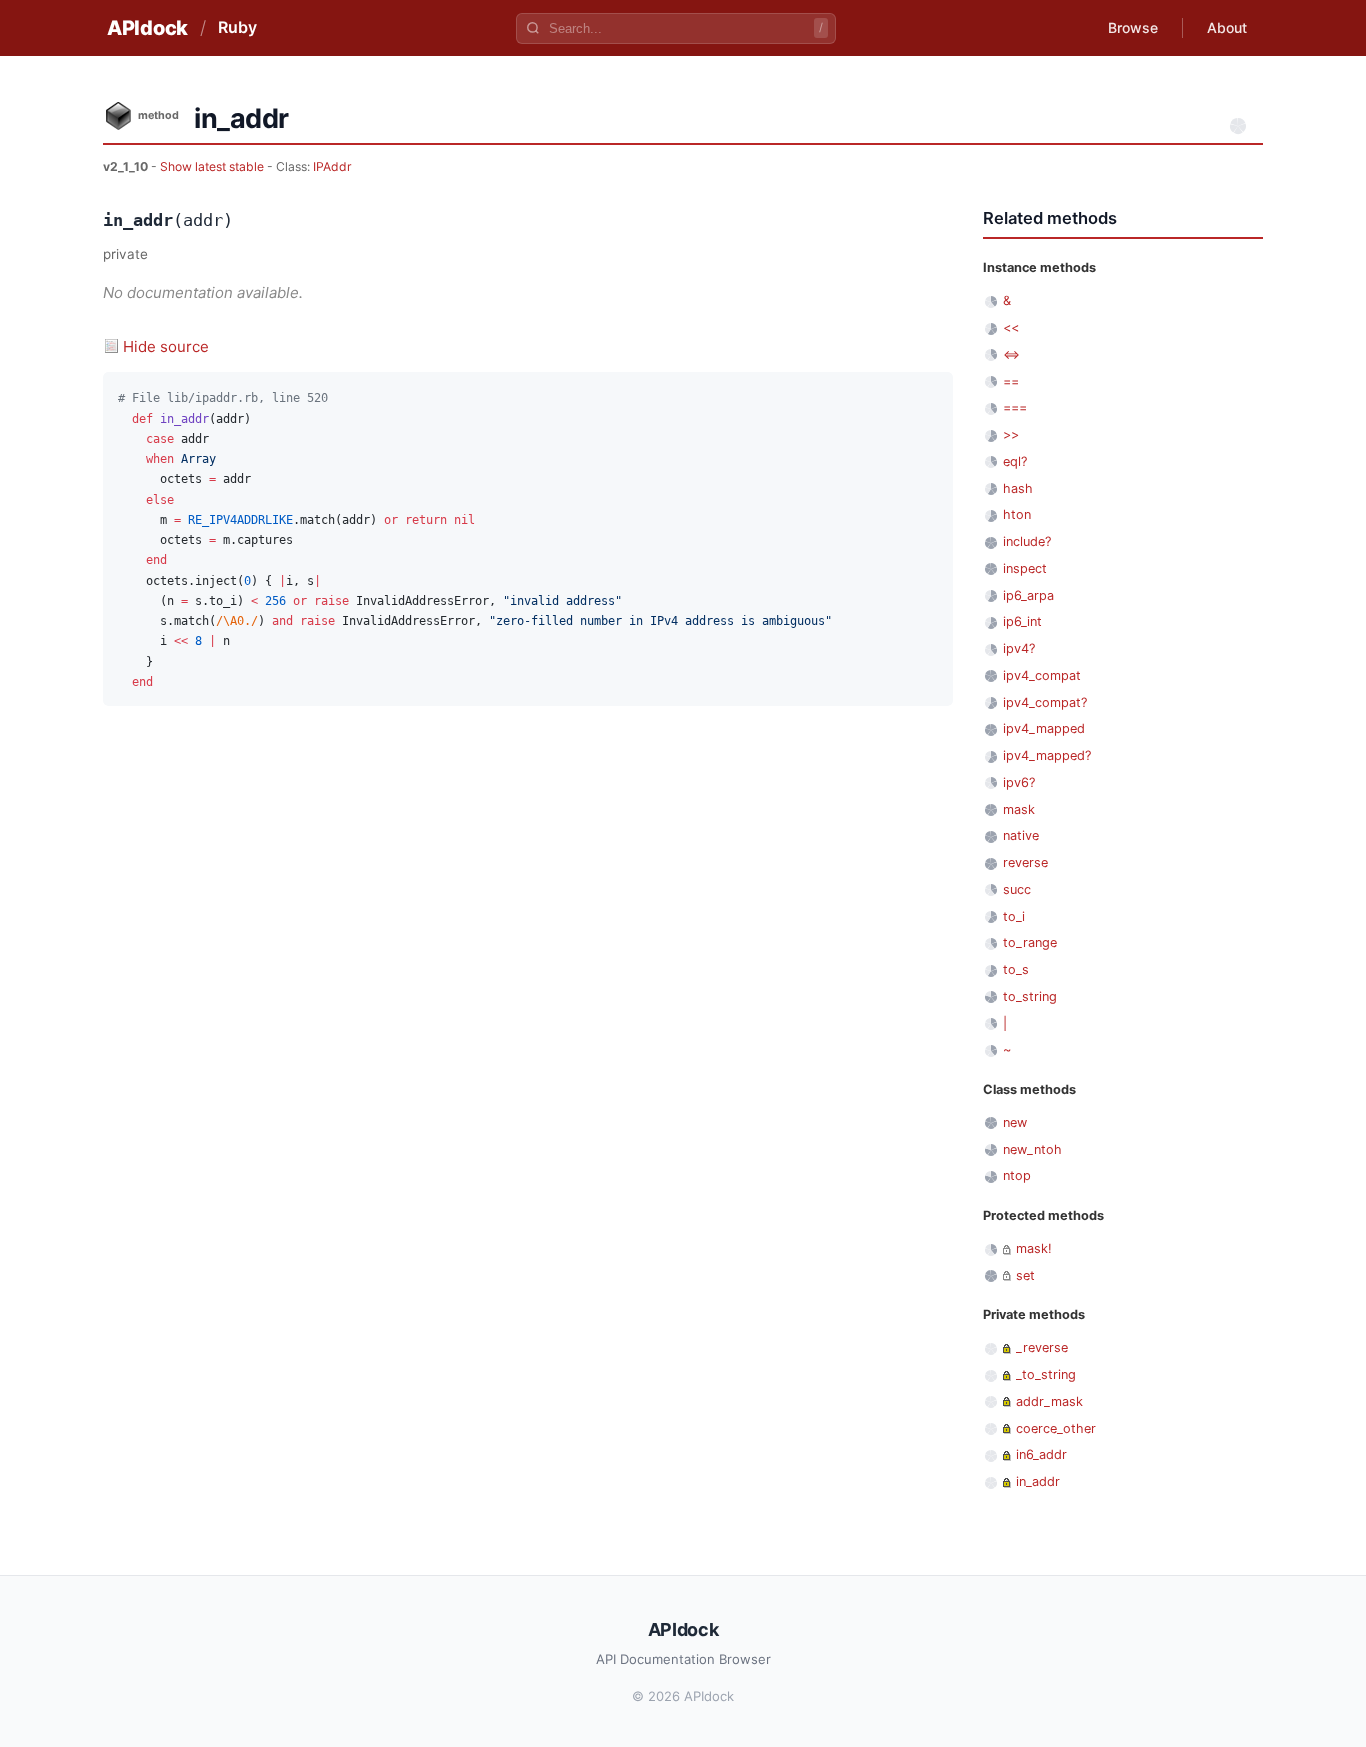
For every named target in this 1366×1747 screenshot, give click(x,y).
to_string (1030, 996)
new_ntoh (1032, 1149)
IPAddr (332, 166)
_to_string (1046, 1374)
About (1227, 27)
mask (1019, 809)
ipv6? (1019, 782)
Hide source (166, 346)
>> (1011, 434)
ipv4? (1019, 648)
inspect (1025, 568)
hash (1018, 488)
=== (1015, 407)
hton (1017, 514)
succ (1017, 889)
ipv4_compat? (1045, 702)
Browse (1133, 27)
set (1025, 1275)
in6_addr (1041, 1454)
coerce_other (1056, 1428)
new (1015, 1122)
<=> (1011, 354)
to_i (1014, 916)
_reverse (1042, 1347)
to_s (1016, 969)
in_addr (1038, 1481)
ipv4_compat (1042, 675)
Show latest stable (213, 166)
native (1021, 835)
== (1011, 381)
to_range (1030, 942)
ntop (1017, 1175)
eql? (1015, 461)
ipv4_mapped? (1047, 755)
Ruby (237, 27)
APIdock (147, 28)
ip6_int (1022, 621)
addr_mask (1049, 1401)
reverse (1025, 862)
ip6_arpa (1028, 595)
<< (1011, 327)
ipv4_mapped (1044, 728)
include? (1027, 541)
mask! (1034, 1248)
